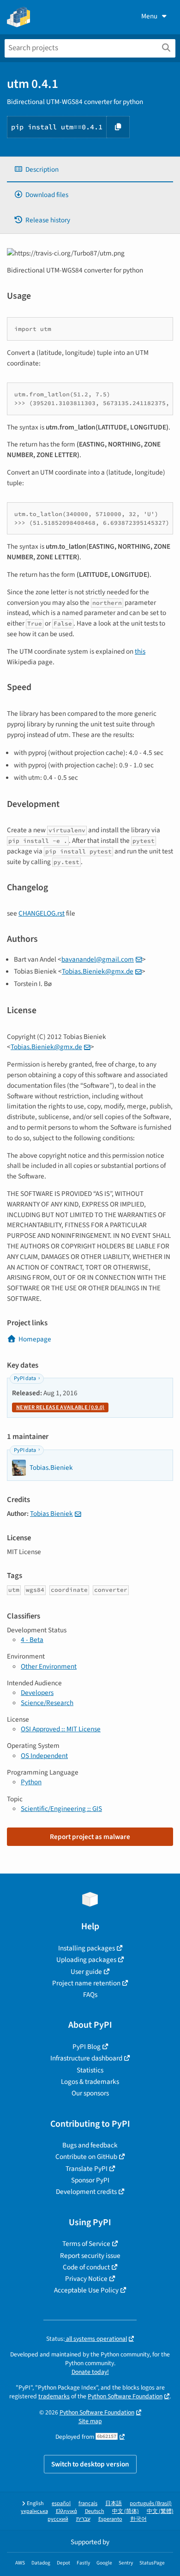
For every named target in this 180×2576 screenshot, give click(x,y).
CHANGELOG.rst (42, 913)
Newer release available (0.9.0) (60, 1407)
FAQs (90, 1995)
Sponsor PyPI (90, 2180)
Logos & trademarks (90, 2082)
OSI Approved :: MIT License (61, 1729)
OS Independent (44, 1756)
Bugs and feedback (90, 2145)
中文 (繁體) (160, 2511)
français (88, 2503)
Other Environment (49, 1666)
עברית (83, 2519)
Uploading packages (86, 1960)
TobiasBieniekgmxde (98, 971)
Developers (37, 1693)
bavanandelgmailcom (98, 959)
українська (34, 2511)
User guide (86, 1972)
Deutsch (95, 2511)
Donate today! (90, 2372)
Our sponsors (90, 2093)
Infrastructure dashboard (86, 2058)
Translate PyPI (87, 2169)
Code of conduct (86, 2267)
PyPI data (25, 1378)
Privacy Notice (86, 2279)
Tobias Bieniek (51, 1514)
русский (58, 2519)
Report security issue (90, 2256)
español (61, 2503)
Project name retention (86, 1983)
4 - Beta (32, 1640)
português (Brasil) (151, 2503)
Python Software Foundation (125, 2396)
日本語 (114, 2503)
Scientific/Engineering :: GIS (61, 1809)
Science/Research (47, 1703)
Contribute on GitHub (86, 2157)
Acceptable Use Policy (86, 2290)
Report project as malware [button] (90, 1837)
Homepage (35, 1339)
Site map (90, 2421)
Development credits (86, 2192)
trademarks (54, 2396)
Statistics (90, 2070)
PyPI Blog (87, 2047)
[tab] (90, 170)
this (140, 651)
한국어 (138, 2519)
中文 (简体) (126, 2511)
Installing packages (87, 1948)
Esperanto (110, 2519)
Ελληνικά (66, 2511)
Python (31, 1782)
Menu (149, 16)
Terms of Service (86, 2244)
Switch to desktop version (90, 2464)
